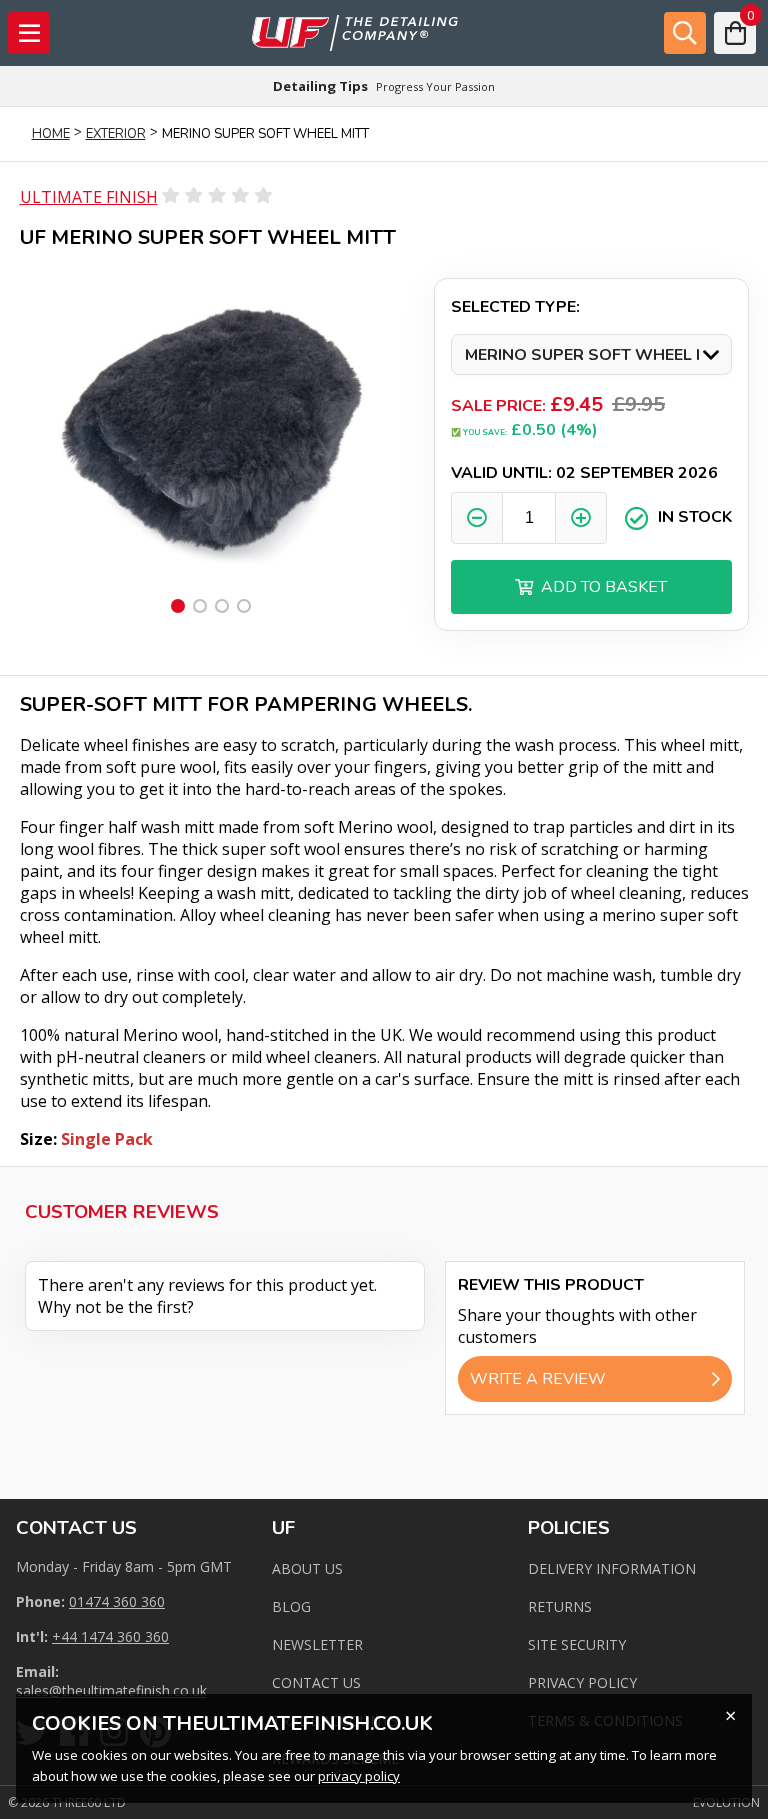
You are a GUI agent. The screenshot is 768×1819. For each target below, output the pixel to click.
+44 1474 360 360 (110, 1636)
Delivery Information (612, 1568)
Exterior (116, 134)
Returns (560, 1606)
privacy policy (359, 1776)
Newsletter (317, 1644)
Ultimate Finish (89, 197)
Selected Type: (515, 307)
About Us (307, 1568)
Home (51, 134)
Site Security (577, 1644)
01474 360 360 (117, 1601)
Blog (291, 1606)
